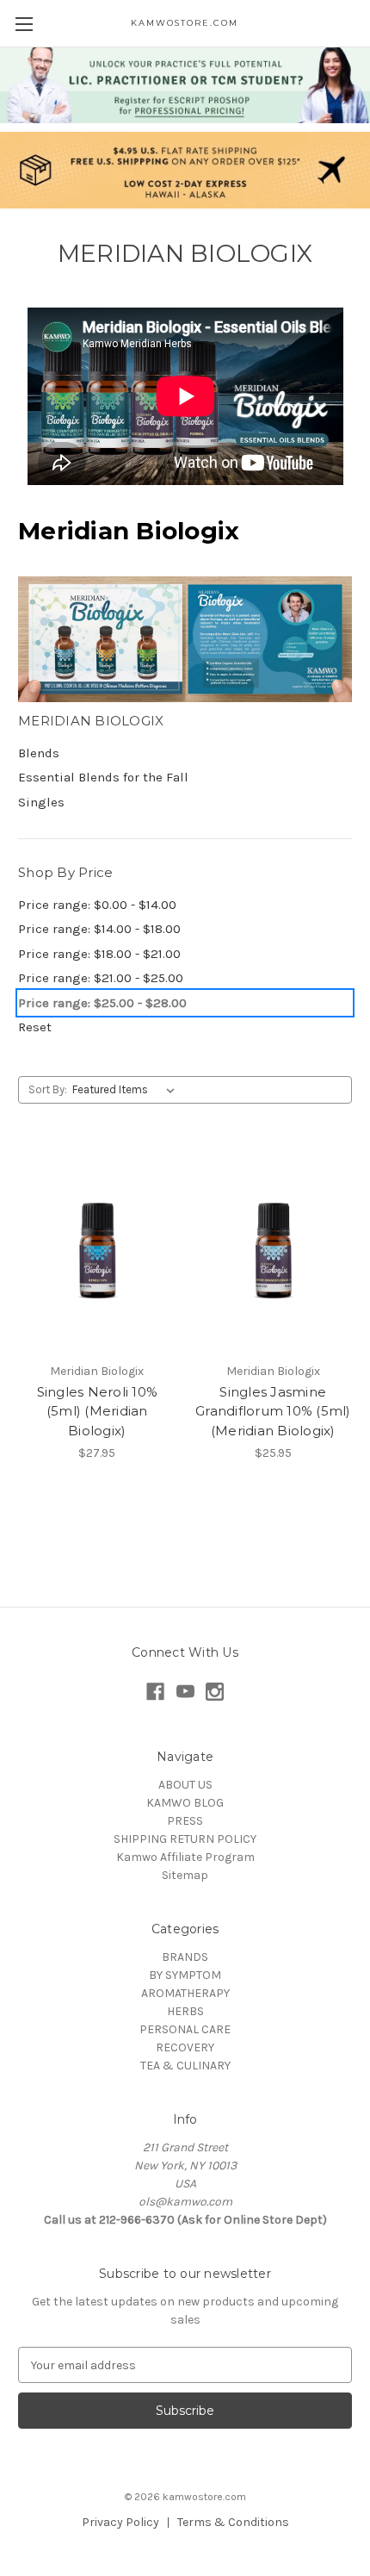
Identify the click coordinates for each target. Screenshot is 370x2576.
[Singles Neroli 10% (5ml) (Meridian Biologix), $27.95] (97, 1249)
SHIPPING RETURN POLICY (185, 1839)
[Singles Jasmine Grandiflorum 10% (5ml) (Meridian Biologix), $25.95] (274, 1249)
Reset (35, 1027)
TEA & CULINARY (185, 2066)
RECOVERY (185, 2047)
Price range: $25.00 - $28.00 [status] (102, 1003)
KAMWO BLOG (185, 1803)
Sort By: (48, 1089)
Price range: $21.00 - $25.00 (101, 978)
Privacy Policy (120, 2522)
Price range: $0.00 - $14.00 (97, 905)
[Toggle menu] (24, 24)
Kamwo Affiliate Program (185, 1857)
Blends (39, 753)
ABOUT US (185, 1785)
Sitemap (185, 1875)
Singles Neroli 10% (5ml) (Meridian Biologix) (98, 1411)
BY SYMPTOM (185, 1975)
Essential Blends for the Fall (103, 777)
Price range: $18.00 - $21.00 (99, 954)
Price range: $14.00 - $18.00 (99, 929)
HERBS (185, 2011)
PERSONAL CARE (185, 2029)
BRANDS (185, 1957)
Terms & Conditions (233, 2522)
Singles (41, 802)
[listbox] (127, 1090)
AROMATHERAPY (185, 1993)
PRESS (185, 1821)
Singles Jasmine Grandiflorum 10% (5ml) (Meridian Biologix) (273, 1411)
